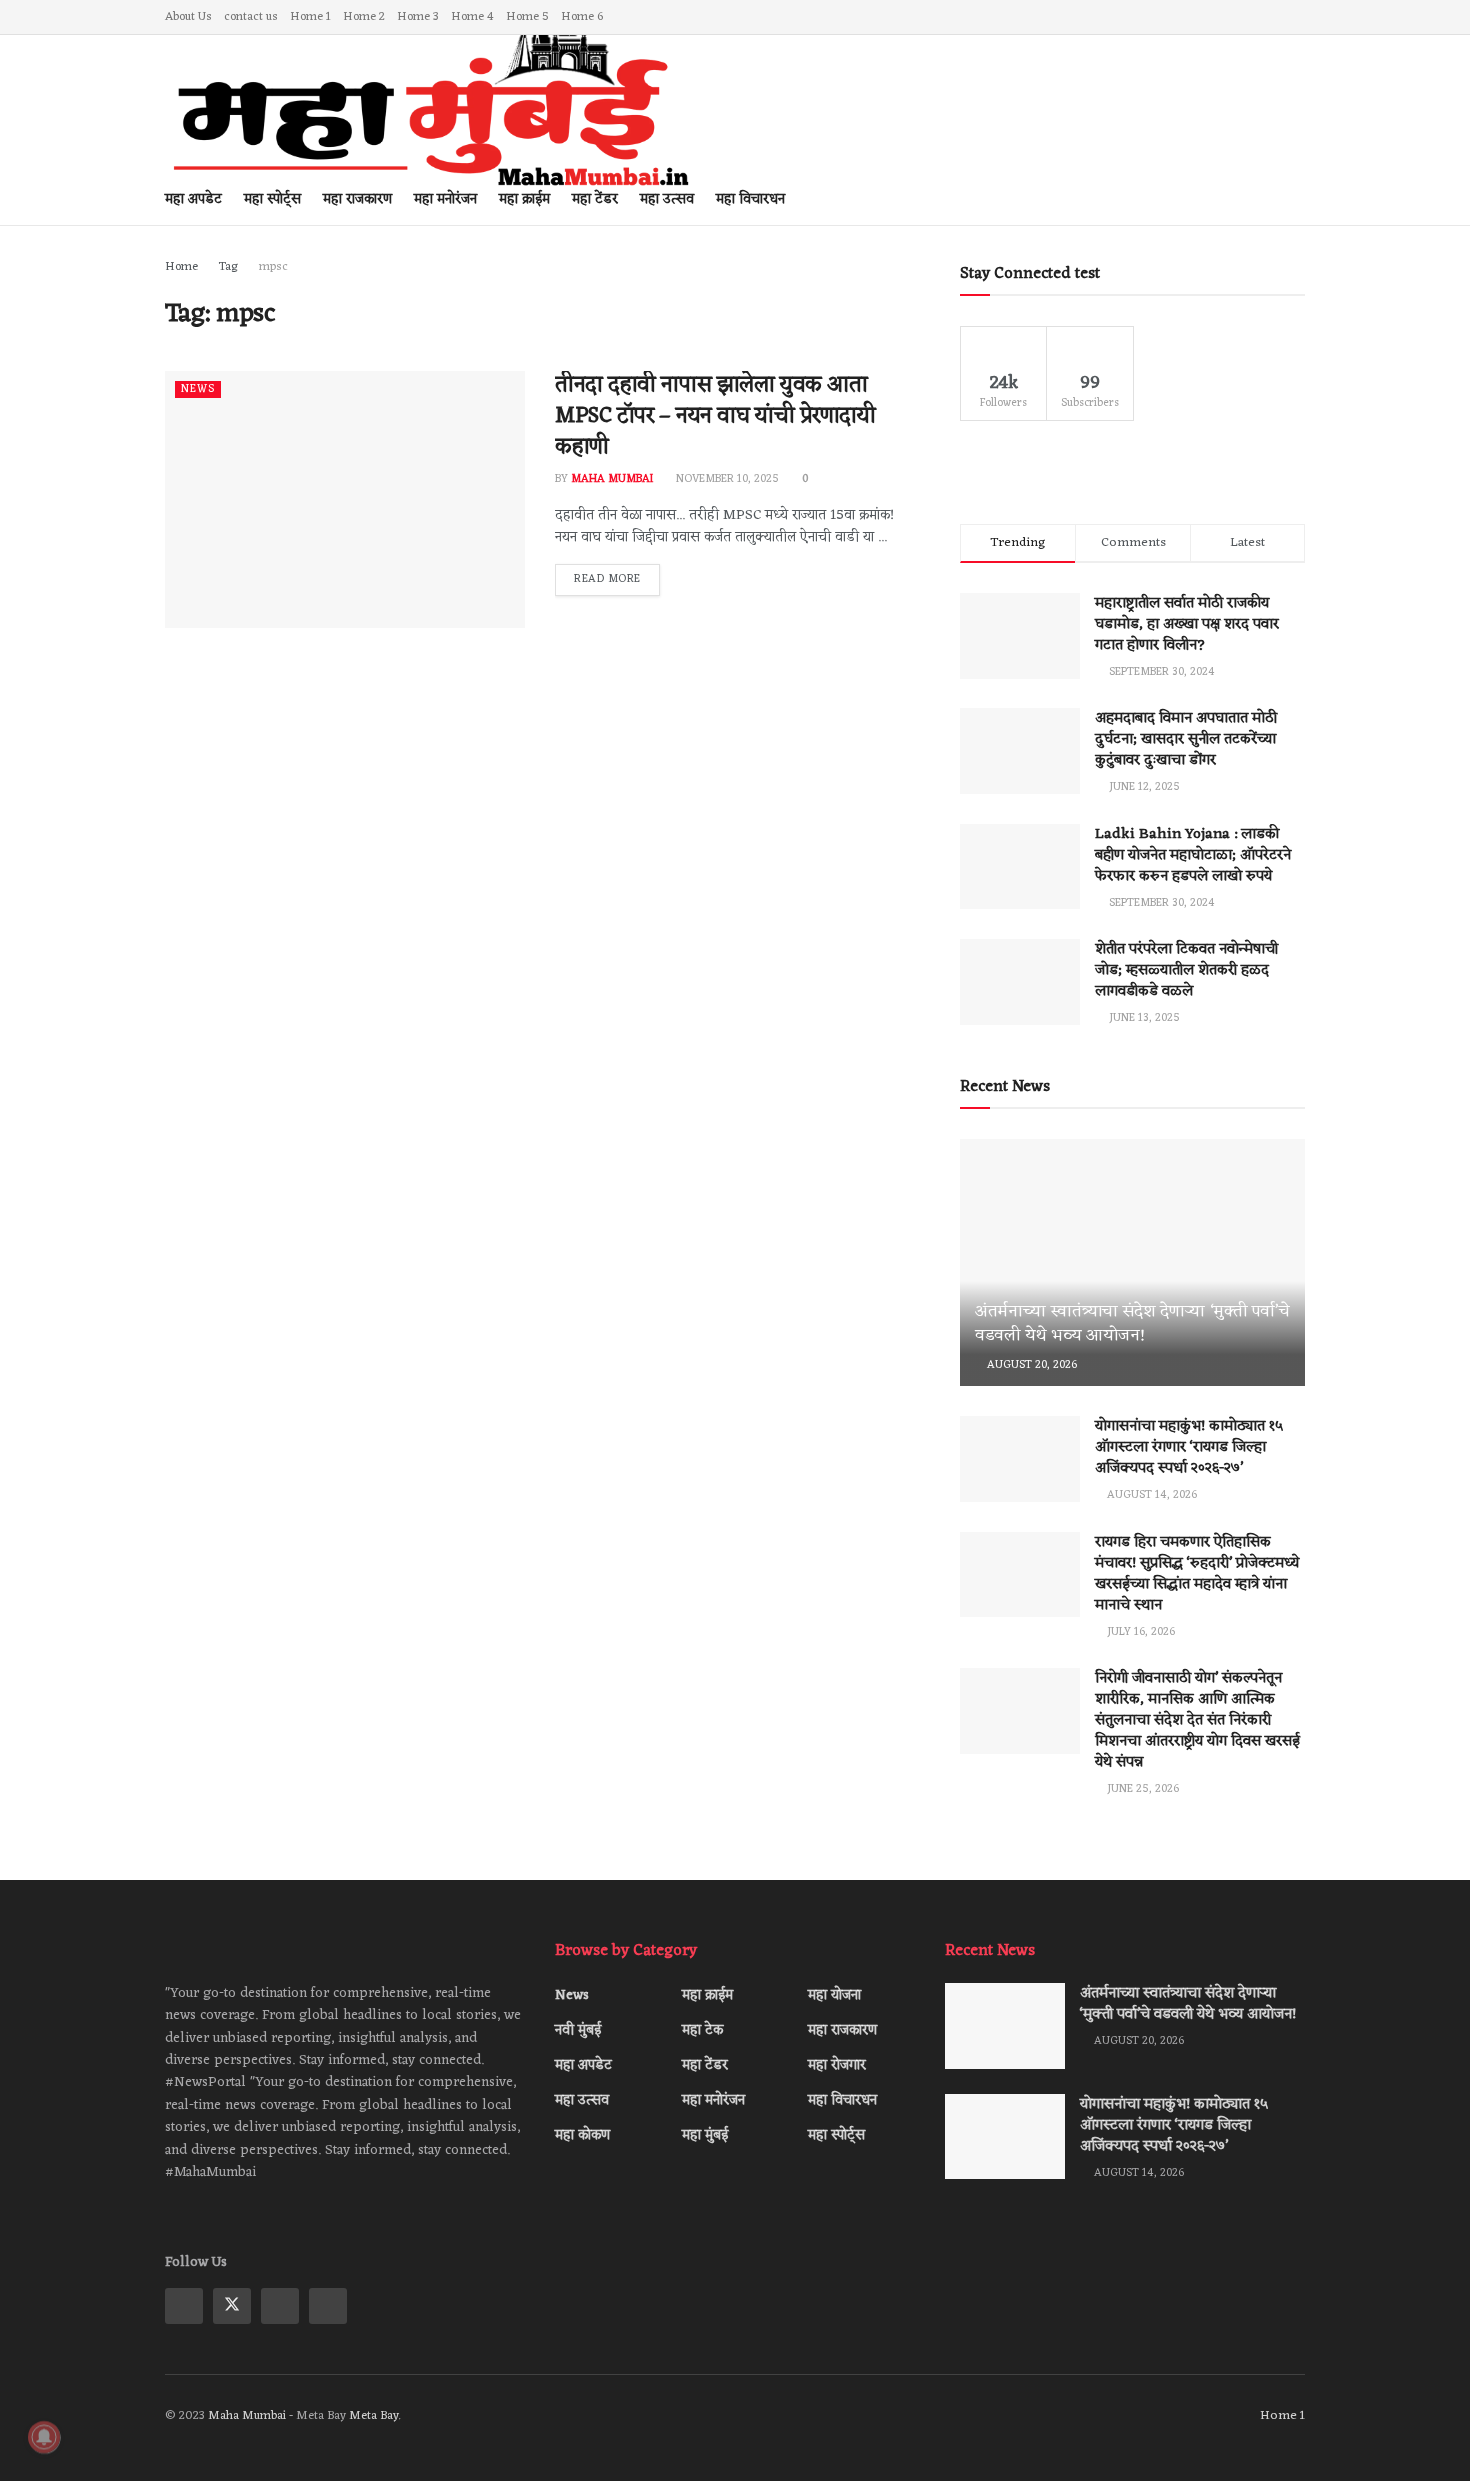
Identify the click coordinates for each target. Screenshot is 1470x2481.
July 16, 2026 (1139, 1632)
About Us (188, 17)
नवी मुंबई (578, 2030)
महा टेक (702, 2030)
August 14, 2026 (1150, 1495)
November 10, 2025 (726, 479)
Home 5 (527, 17)
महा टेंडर (705, 2065)
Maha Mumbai (612, 479)
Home (181, 267)
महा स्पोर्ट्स (836, 2135)
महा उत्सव (582, 2100)
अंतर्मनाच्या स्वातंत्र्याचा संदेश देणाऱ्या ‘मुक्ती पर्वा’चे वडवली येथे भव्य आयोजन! (1132, 1324)
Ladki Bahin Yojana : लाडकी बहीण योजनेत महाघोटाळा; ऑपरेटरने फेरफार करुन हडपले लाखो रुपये (1193, 855)
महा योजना (834, 1995)
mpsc (273, 267)
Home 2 (364, 17)
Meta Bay (373, 2416)
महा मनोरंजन (713, 2100)
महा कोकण (582, 2135)
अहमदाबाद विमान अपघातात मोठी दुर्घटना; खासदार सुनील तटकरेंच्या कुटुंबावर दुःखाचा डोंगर (1186, 739)
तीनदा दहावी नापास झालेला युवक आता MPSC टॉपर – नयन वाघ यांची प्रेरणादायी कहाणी (715, 416)
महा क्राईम (707, 1995)
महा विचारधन (750, 199)
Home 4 (472, 17)
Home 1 (310, 17)
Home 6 (582, 17)
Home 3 (418, 17)
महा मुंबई (705, 2135)
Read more (607, 579)
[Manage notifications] (44, 2437)
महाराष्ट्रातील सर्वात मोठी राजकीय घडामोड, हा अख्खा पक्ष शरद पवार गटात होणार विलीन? (1187, 624)
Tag (228, 267)
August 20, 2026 (1030, 1365)
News (198, 389)
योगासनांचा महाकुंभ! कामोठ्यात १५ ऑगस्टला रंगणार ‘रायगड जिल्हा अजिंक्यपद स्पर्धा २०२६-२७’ (1189, 1447)
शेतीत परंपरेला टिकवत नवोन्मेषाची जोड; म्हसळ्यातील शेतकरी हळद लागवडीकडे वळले (1186, 970)
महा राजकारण (842, 2030)
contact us (251, 17)
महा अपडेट (583, 2065)
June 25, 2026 (1141, 1789)
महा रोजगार (837, 2065)
